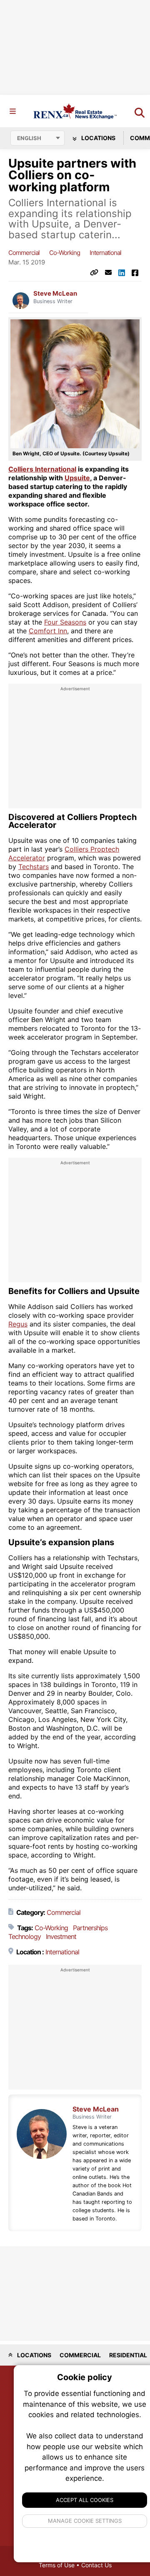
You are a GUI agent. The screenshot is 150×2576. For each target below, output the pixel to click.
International (105, 253)
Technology (25, 1936)
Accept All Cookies (85, 2500)
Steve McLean (55, 294)
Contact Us (96, 2565)
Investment (61, 1936)
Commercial (24, 253)
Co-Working (65, 253)
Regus (18, 1324)
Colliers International (42, 469)
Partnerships (90, 1928)
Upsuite (77, 478)
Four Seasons (65, 622)
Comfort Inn (48, 631)
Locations (98, 138)
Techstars (34, 867)
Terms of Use (57, 2565)
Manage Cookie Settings (85, 2521)
